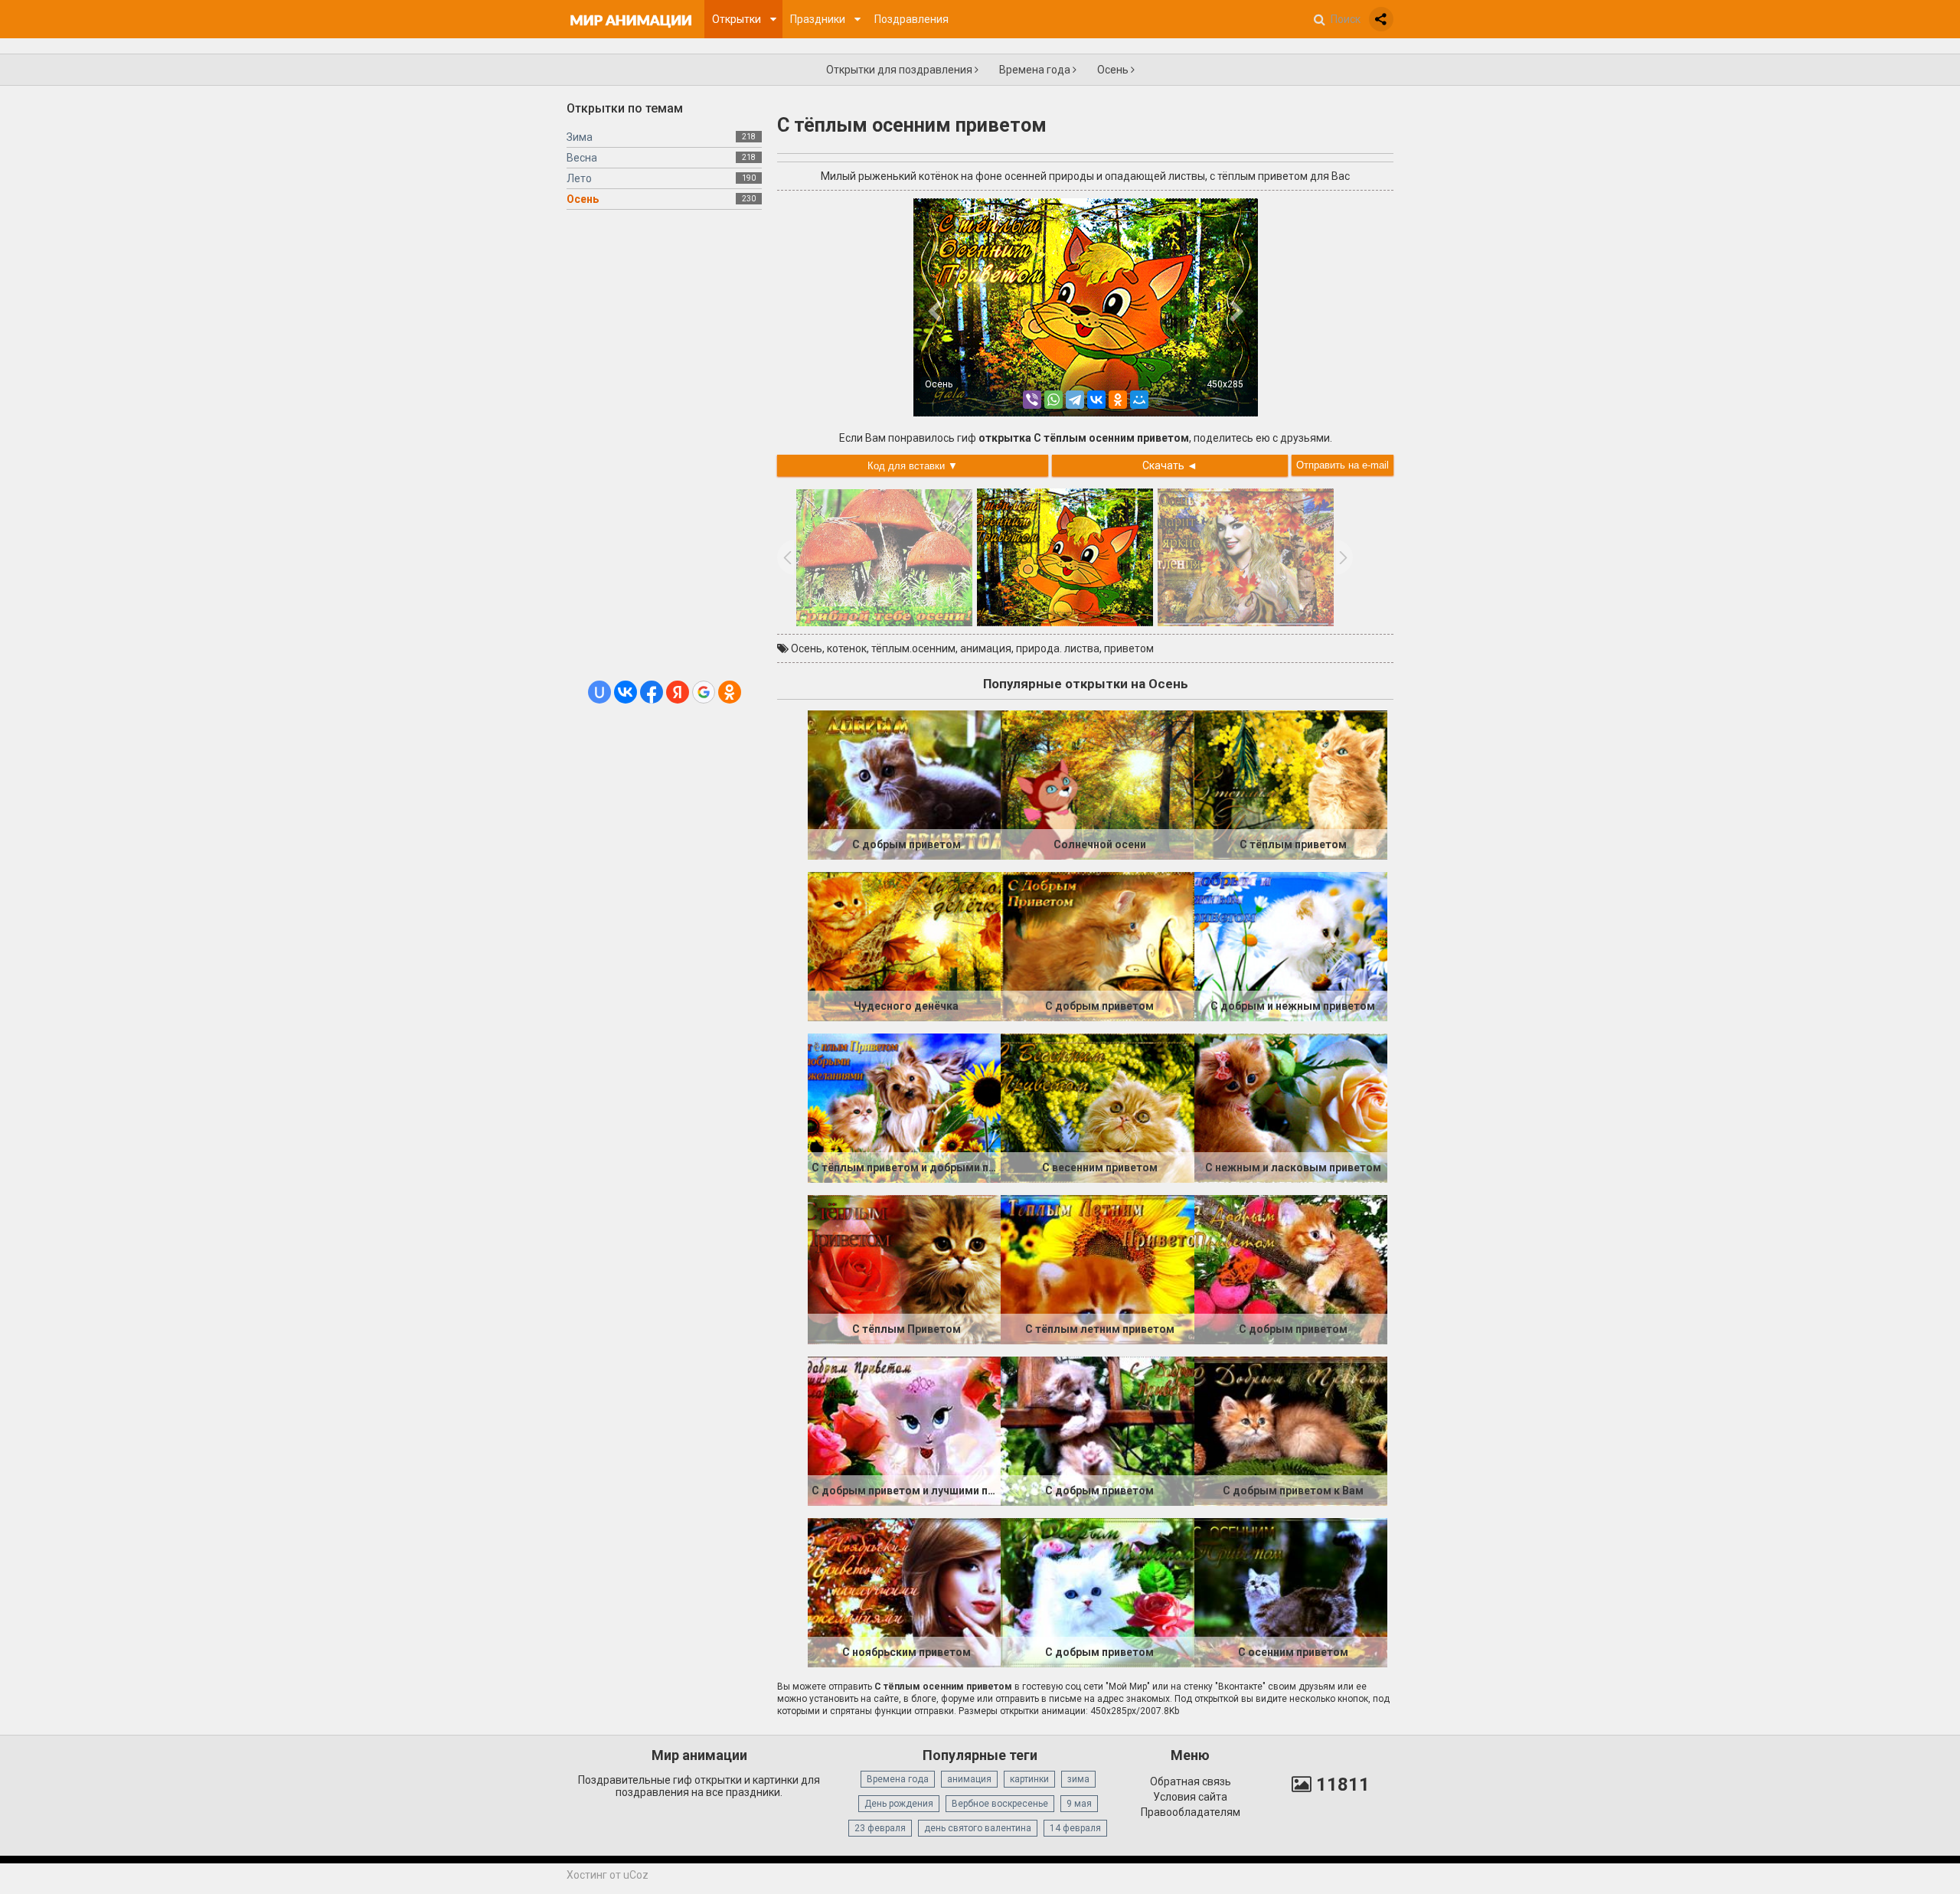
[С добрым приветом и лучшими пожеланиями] (904, 1430)
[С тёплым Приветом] (904, 1269)
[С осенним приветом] (1291, 1592)
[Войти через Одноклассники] (730, 692)
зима (1078, 1779)
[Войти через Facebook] (652, 692)
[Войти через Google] (704, 692)
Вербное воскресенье (1000, 1804)
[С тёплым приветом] (1291, 784)
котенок (847, 648)
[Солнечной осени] (1097, 784)
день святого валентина (978, 1828)
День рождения (899, 1804)
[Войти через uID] (599, 692)
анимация (986, 648)
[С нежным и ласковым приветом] (1291, 1107)
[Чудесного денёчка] (904, 945)
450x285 (1225, 384)
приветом (1129, 648)
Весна (582, 158)
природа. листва (1058, 648)
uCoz (636, 1875)
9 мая (1079, 1804)
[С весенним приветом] (1097, 1107)
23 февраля (880, 1828)
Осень (1114, 70)
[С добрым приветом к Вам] (1291, 1430)
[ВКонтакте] (1096, 400)
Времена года (1036, 70)
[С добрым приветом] (904, 784)
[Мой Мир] (1139, 400)
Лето (579, 178)
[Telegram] (1075, 400)
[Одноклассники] (1118, 400)
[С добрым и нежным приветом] (1291, 945)
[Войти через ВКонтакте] (626, 692)
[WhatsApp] (1053, 400)
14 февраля (1075, 1828)
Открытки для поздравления (900, 70)
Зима (580, 137)
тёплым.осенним (913, 648)
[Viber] (1032, 400)
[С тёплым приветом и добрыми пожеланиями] (904, 1107)
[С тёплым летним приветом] (1097, 1269)
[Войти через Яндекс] (678, 692)
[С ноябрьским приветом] (904, 1592)
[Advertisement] (664, 451)
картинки (1029, 1779)
